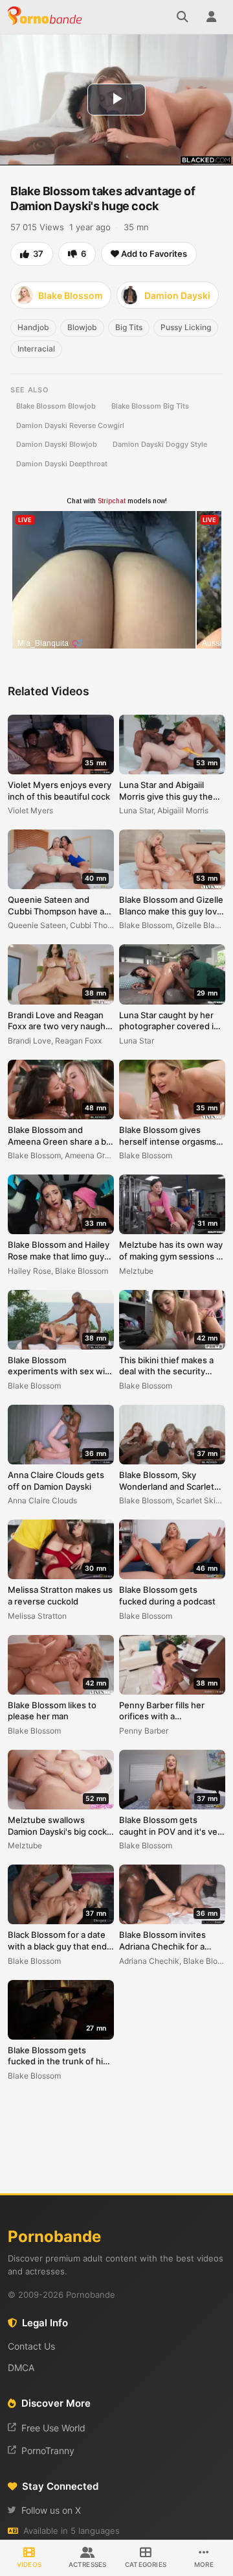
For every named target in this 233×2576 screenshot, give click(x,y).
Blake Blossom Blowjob (56, 406)
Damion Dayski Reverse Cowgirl (70, 425)
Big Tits (129, 327)
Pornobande (47, 17)
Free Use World (53, 2428)
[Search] (183, 17)
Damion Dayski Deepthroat (62, 464)
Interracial (36, 349)
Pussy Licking (186, 327)
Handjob (33, 327)
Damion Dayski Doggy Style (160, 444)
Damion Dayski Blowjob (57, 444)
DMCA (21, 2367)
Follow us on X (51, 2510)
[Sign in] (211, 17)
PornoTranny (48, 2451)
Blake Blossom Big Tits (150, 406)
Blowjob (82, 327)
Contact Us (31, 2346)
